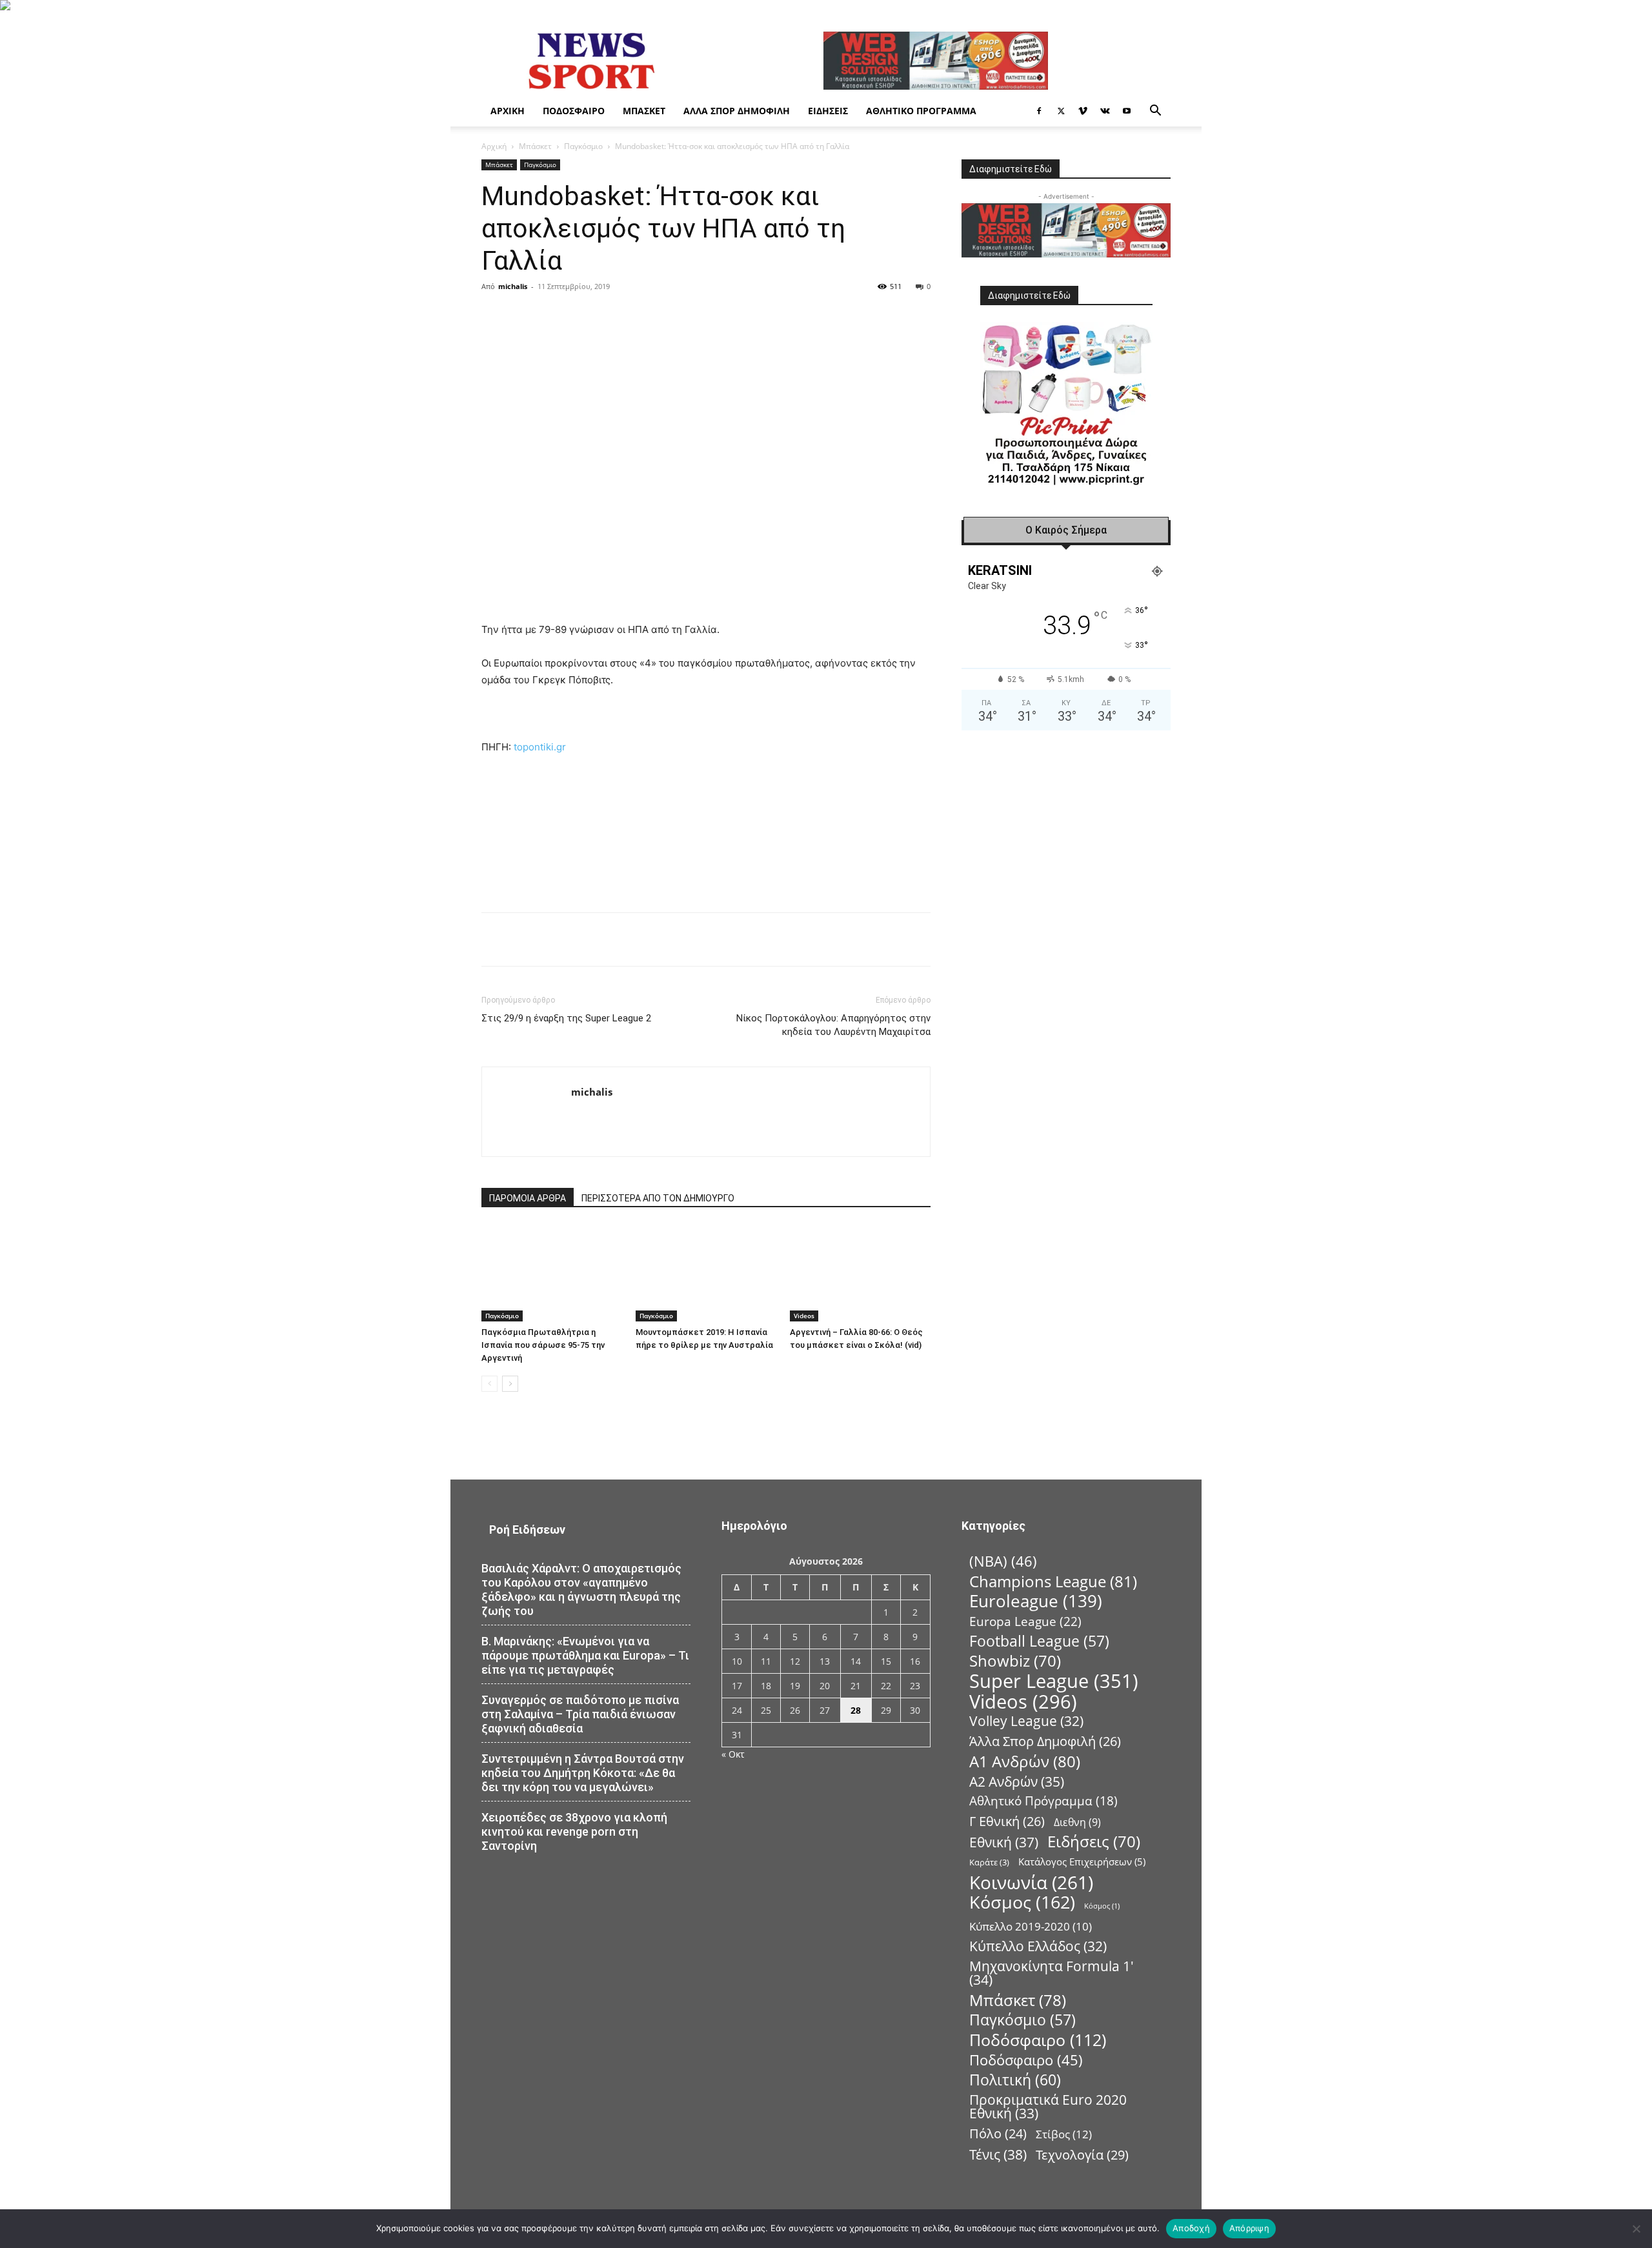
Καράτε (989, 1862)
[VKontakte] (1105, 111)
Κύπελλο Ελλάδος (1038, 1946)
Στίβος (1064, 2134)
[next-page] (510, 1384)
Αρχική (508, 111)
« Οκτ (733, 1754)
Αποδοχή (1191, 2228)
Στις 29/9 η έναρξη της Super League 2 (566, 1018)
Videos (804, 1316)
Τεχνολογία (1082, 2155)
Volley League (1026, 1721)
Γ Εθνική (1007, 1821)
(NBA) (1003, 1561)
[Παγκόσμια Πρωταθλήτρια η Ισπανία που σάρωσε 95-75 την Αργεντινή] (552, 1273)
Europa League (1025, 1621)
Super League (1054, 1681)
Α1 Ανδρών (1025, 1761)
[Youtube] (1127, 111)
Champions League (1053, 1581)
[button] (1155, 112)
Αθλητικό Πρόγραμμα (921, 111)
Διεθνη (1077, 1822)
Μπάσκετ (644, 111)
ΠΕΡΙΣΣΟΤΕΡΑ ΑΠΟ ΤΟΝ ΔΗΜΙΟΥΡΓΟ (658, 1198)
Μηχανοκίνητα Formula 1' (1052, 1973)
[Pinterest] (636, 316)
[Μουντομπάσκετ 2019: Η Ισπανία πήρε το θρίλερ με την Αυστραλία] (706, 1273)
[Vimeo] (1083, 111)
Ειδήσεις (828, 111)
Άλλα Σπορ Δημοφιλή (737, 111)
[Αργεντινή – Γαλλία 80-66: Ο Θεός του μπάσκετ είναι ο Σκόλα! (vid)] (860, 1273)
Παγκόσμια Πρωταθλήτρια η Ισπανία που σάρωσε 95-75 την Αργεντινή (543, 1345)
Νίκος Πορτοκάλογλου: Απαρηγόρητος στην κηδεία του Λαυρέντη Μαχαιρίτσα (833, 1025)
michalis (513, 286)
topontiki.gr (540, 747)
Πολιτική (1015, 2080)
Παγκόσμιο (583, 146)
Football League (1039, 1641)
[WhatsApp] (666, 316)
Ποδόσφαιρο (574, 111)
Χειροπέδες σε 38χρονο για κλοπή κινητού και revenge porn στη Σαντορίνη (574, 1832)
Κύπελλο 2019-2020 (1031, 1926)
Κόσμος (1022, 1902)
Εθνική (1004, 1842)
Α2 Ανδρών (1017, 1781)
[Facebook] (1039, 111)
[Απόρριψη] (1636, 2229)
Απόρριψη (1249, 2228)
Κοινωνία (1031, 1882)
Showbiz (1015, 1661)
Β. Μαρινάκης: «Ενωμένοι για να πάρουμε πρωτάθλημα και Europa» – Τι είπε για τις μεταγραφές (585, 1655)
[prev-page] (489, 1384)
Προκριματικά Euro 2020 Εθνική (1048, 2107)
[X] (1061, 111)
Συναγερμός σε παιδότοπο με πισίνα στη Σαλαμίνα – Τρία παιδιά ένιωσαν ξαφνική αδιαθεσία (580, 1714)
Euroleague (1036, 1601)
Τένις (998, 2154)
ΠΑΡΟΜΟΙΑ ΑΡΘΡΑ (528, 1198)
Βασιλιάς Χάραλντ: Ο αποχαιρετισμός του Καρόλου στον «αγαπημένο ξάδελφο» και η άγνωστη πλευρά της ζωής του (581, 1590)
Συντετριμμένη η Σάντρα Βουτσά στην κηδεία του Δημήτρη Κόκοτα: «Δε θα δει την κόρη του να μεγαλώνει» (583, 1773)
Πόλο (998, 2133)
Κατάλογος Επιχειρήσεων (1082, 1862)
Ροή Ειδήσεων (527, 1530)
